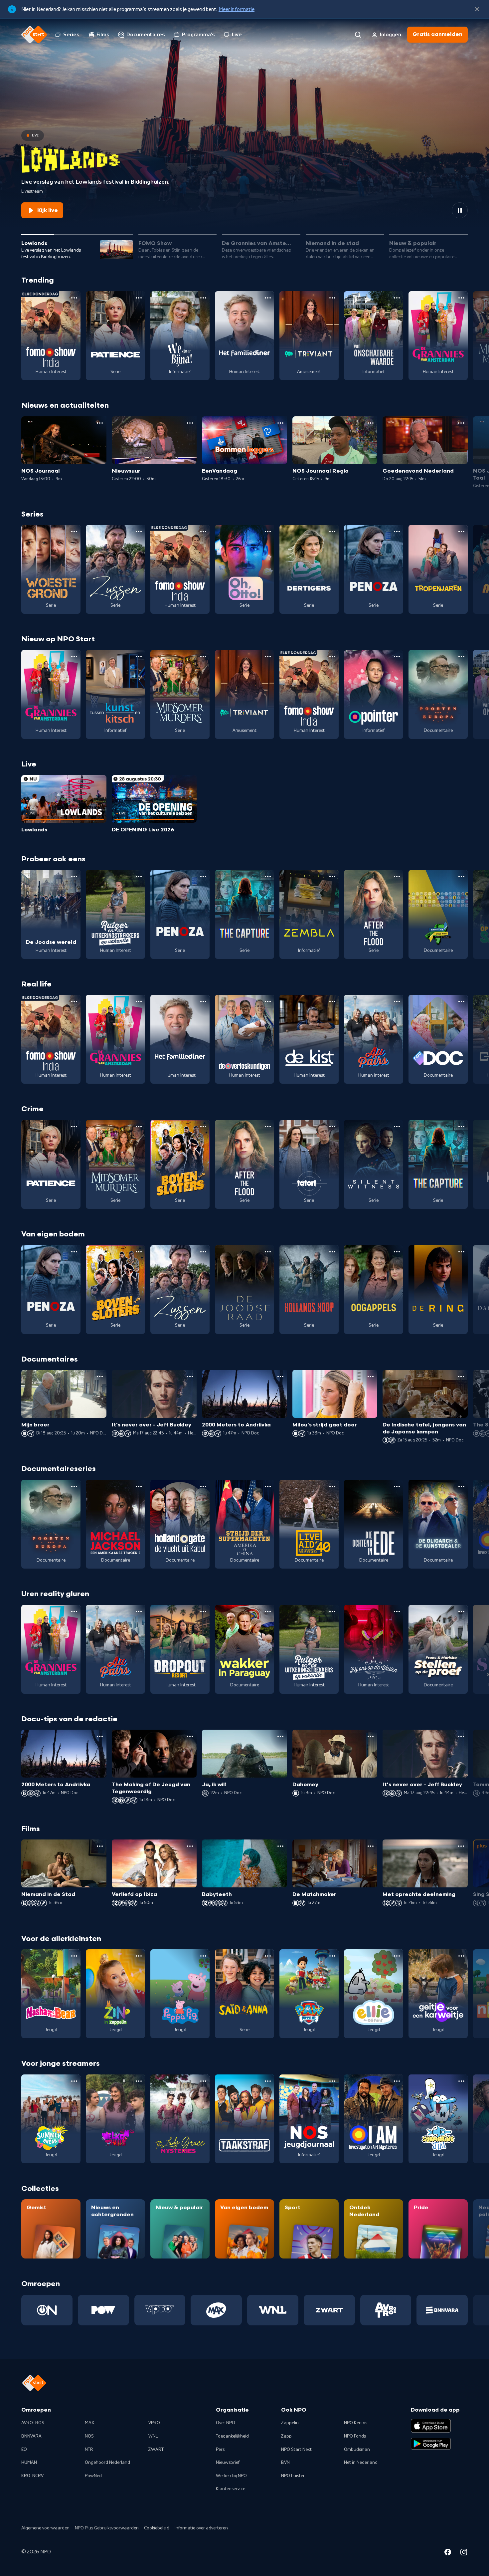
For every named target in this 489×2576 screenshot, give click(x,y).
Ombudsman (357, 2450)
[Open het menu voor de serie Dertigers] (332, 532)
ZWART (156, 2450)
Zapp (286, 2436)
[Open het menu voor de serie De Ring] (461, 1252)
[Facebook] (448, 2553)
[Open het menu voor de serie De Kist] (332, 1001)
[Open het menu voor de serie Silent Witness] (397, 1127)
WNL (153, 2436)
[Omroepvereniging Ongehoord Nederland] (47, 2310)
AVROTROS (33, 2423)
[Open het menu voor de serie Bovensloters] (203, 1127)
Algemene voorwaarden (45, 2528)
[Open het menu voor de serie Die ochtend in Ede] (397, 1486)
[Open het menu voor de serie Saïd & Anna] (268, 1956)
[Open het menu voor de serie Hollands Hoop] (332, 1252)
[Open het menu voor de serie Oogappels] (397, 1252)
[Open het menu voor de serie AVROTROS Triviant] (332, 298)
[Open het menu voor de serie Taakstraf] (268, 2081)
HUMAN (29, 2463)
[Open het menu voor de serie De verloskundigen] (268, 1001)
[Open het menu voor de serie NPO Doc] (461, 1001)
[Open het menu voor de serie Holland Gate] (203, 1486)
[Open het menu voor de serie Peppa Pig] (203, 1956)
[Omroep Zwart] (329, 2310)
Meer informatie (237, 9)
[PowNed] (103, 2310)
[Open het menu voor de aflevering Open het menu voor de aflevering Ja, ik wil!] (280, 1736)
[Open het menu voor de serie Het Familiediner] (268, 298)
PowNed (93, 2476)
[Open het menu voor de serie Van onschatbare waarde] (397, 298)
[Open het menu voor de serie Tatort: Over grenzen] (332, 1127)
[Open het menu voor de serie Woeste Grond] (74, 532)
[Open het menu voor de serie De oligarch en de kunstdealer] (461, 1486)
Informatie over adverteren (201, 2528)
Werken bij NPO (231, 2476)
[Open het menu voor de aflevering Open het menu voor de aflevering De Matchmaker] (371, 1846)
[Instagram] (464, 2553)
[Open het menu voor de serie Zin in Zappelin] (139, 1956)
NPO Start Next (296, 2450)
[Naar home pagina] (34, 35)
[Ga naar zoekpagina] (358, 35)
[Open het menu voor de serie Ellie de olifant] (397, 1956)
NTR (89, 2450)
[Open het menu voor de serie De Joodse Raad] (268, 1252)
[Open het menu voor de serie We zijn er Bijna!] (203, 298)
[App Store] (431, 2426)
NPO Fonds (355, 2436)
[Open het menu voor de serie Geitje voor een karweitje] (461, 1956)
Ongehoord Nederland (107, 2463)
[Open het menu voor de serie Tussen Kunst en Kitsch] (139, 657)
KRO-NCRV (32, 2476)
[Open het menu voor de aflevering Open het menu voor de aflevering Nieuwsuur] (190, 423)
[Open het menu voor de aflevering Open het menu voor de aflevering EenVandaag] (280, 423)
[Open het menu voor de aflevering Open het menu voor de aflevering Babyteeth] (280, 1846)
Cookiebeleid (157, 2528)
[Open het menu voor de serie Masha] (74, 1956)
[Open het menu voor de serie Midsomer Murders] (203, 657)
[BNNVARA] (442, 2310)
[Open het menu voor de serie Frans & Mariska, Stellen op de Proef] (461, 1611)
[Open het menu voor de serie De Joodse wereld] (74, 877)
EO (24, 2450)
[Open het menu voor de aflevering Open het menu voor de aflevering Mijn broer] (100, 1377)
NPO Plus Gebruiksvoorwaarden (107, 2528)
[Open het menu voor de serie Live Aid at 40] (332, 1486)
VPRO (154, 2423)
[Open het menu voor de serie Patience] (139, 298)
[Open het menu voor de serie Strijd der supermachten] (268, 1486)
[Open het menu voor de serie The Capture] (268, 877)
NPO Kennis (356, 2423)
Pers (220, 2450)
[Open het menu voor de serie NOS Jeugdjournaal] (332, 2081)
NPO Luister (293, 2476)
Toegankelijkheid (232, 2436)
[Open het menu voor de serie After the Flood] (397, 877)
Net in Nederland (361, 2463)
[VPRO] (160, 2310)
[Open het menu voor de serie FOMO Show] (74, 298)
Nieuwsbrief (228, 2463)
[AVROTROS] (386, 2310)
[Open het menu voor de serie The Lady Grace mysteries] (203, 2081)
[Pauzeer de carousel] (460, 210)
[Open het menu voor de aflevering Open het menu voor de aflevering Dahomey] (371, 1736)
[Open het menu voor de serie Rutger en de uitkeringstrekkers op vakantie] (139, 877)
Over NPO (226, 2423)
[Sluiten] (477, 9)
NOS (89, 2436)
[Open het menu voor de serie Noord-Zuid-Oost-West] (461, 877)
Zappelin (290, 2423)
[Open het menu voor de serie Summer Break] (74, 2081)
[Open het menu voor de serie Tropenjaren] (461, 532)
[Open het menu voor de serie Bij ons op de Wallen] (397, 1611)
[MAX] (216, 2310)
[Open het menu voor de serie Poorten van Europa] (461, 657)
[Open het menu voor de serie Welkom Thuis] (139, 2081)
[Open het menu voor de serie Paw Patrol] (332, 1956)
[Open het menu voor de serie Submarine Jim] (461, 2081)
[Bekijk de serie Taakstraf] (244, 2119)
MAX (89, 2423)
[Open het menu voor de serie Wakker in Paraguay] (268, 1611)
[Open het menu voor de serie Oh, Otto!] (268, 532)
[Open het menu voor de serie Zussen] (139, 532)
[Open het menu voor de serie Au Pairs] (397, 1001)
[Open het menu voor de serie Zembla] (332, 877)
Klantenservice (231, 2489)
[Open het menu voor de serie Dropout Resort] (203, 1611)
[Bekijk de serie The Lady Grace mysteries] (180, 2119)
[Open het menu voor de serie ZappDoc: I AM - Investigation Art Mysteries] (397, 2081)
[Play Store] (431, 2444)
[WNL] (273, 2310)
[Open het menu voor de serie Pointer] (397, 657)
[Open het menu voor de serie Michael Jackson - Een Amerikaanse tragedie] (139, 1486)
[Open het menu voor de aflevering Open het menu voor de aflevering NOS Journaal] (100, 423)
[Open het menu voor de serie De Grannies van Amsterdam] (461, 298)
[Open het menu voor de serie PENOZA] (397, 532)
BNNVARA (31, 2436)
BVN (285, 2463)
